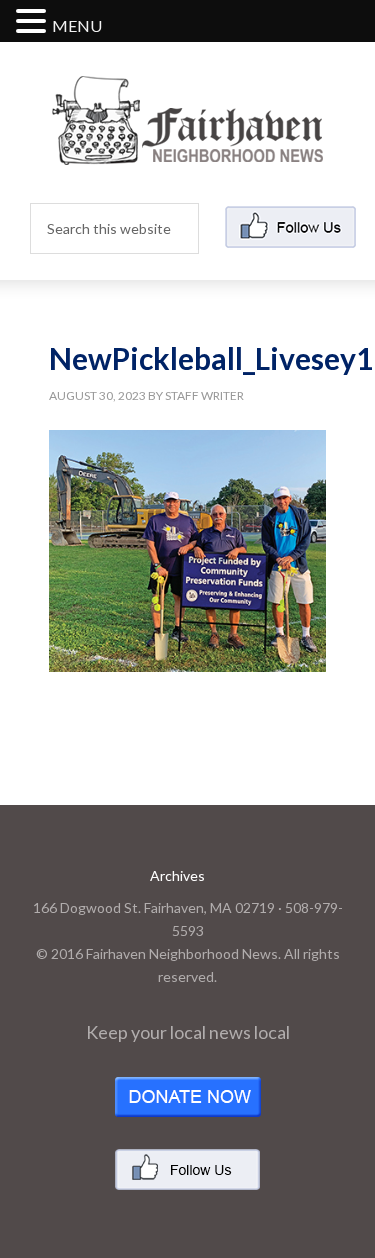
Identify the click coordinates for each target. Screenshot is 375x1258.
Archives (177, 875)
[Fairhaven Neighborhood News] (187, 148)
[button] (34, 22)
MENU (77, 25)
